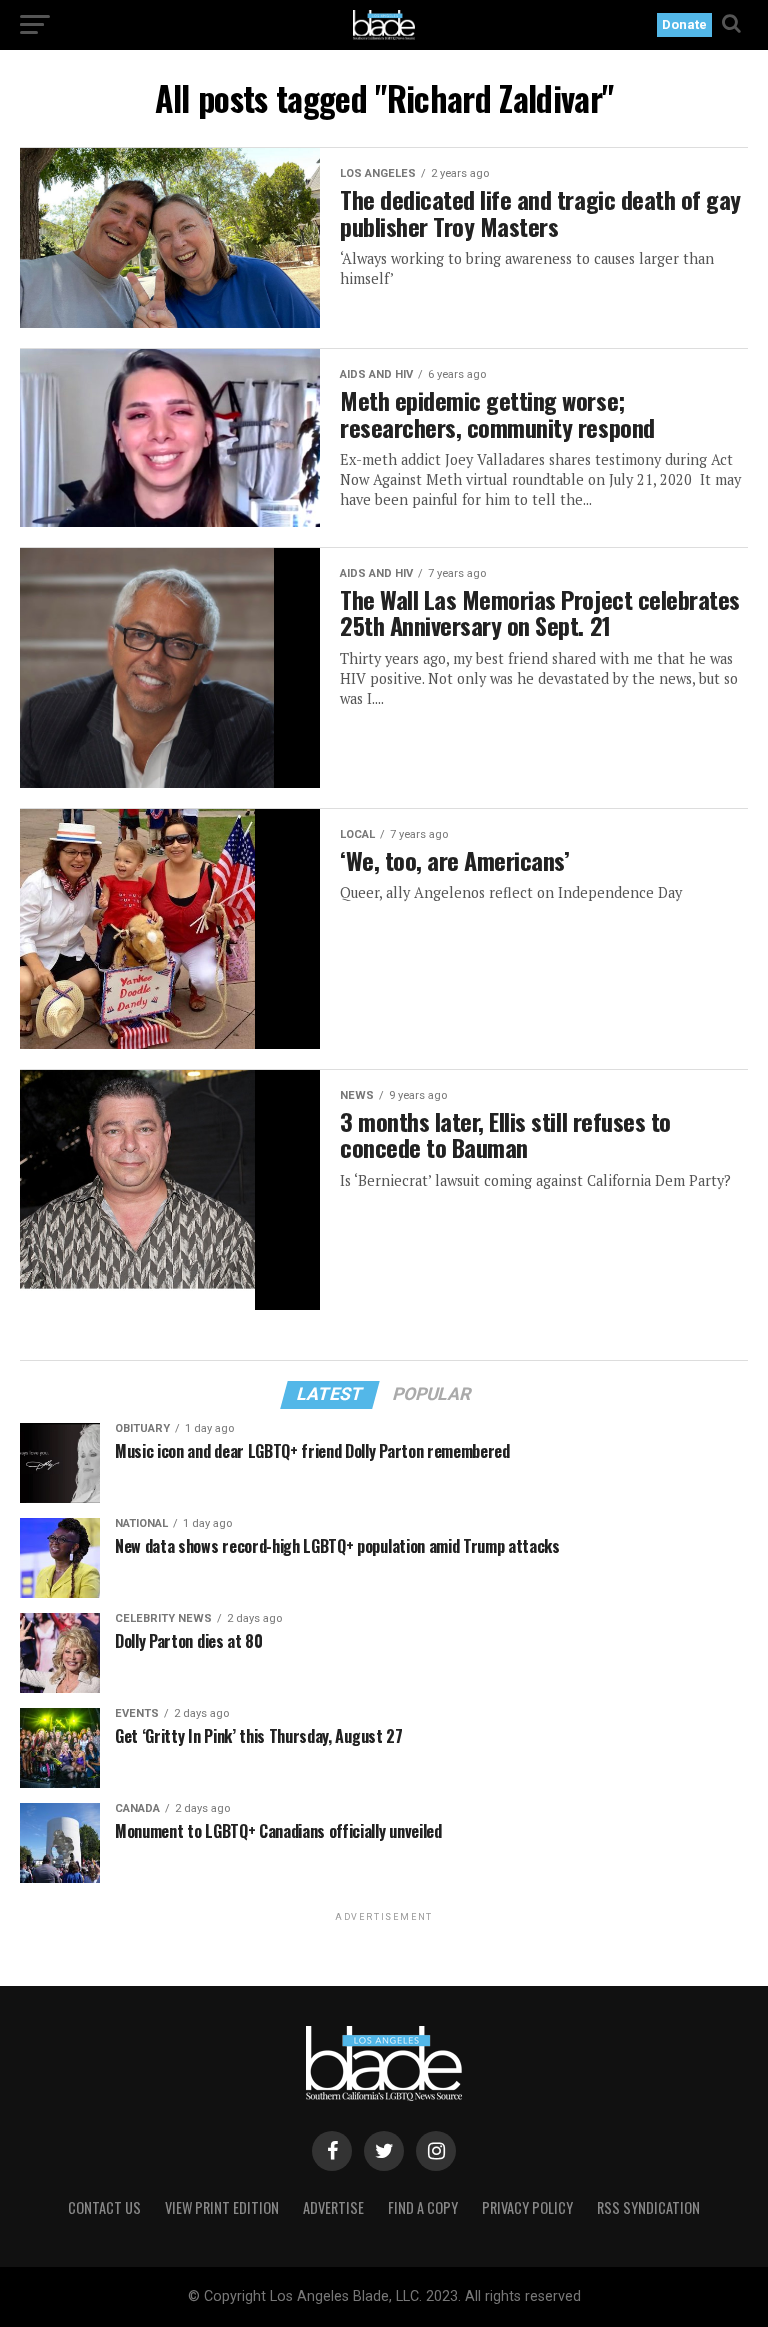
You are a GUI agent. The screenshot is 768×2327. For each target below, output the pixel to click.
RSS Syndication (648, 2207)
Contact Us (104, 2207)
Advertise (333, 2207)
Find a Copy (423, 2207)
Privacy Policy (527, 2207)
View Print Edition (222, 2207)
